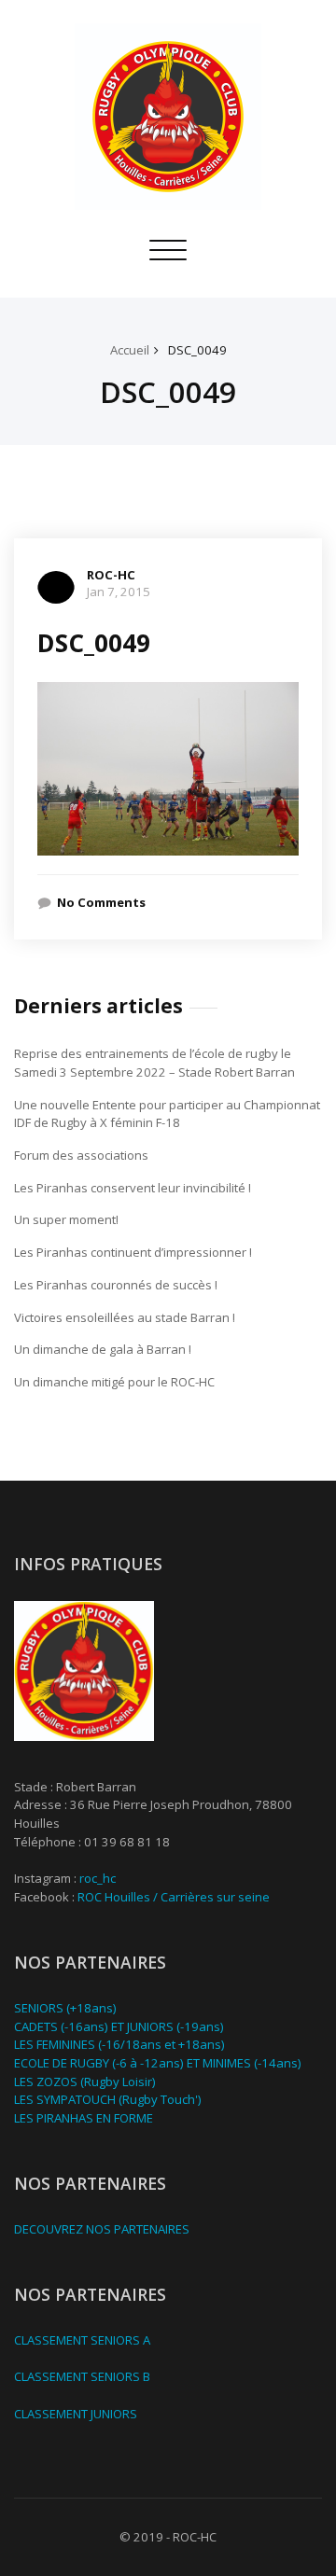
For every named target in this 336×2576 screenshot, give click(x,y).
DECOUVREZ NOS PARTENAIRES (102, 2229)
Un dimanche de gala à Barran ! (103, 1349)
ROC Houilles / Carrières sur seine (174, 1897)
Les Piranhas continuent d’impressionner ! (133, 1252)
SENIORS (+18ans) (65, 2008)
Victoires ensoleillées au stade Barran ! (125, 1317)
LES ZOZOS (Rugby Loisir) (85, 2082)
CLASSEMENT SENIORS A (82, 2340)
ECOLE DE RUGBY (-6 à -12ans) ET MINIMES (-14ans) (158, 2063)
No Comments (101, 902)
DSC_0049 (197, 350)
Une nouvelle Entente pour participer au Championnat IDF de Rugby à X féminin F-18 (167, 1114)
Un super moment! (66, 1219)
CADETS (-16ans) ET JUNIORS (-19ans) (119, 2026)
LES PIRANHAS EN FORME (84, 2118)
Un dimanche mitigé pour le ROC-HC (114, 1382)
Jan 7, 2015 (119, 592)
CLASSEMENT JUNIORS (76, 2414)
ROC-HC (111, 575)
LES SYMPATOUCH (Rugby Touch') (108, 2099)
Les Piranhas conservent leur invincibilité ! (133, 1188)
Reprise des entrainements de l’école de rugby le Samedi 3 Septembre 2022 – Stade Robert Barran (154, 1063)
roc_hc (98, 1878)
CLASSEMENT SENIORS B (82, 2376)
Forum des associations (81, 1155)
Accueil (130, 350)
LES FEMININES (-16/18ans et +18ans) (119, 2044)
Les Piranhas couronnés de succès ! (116, 1285)
